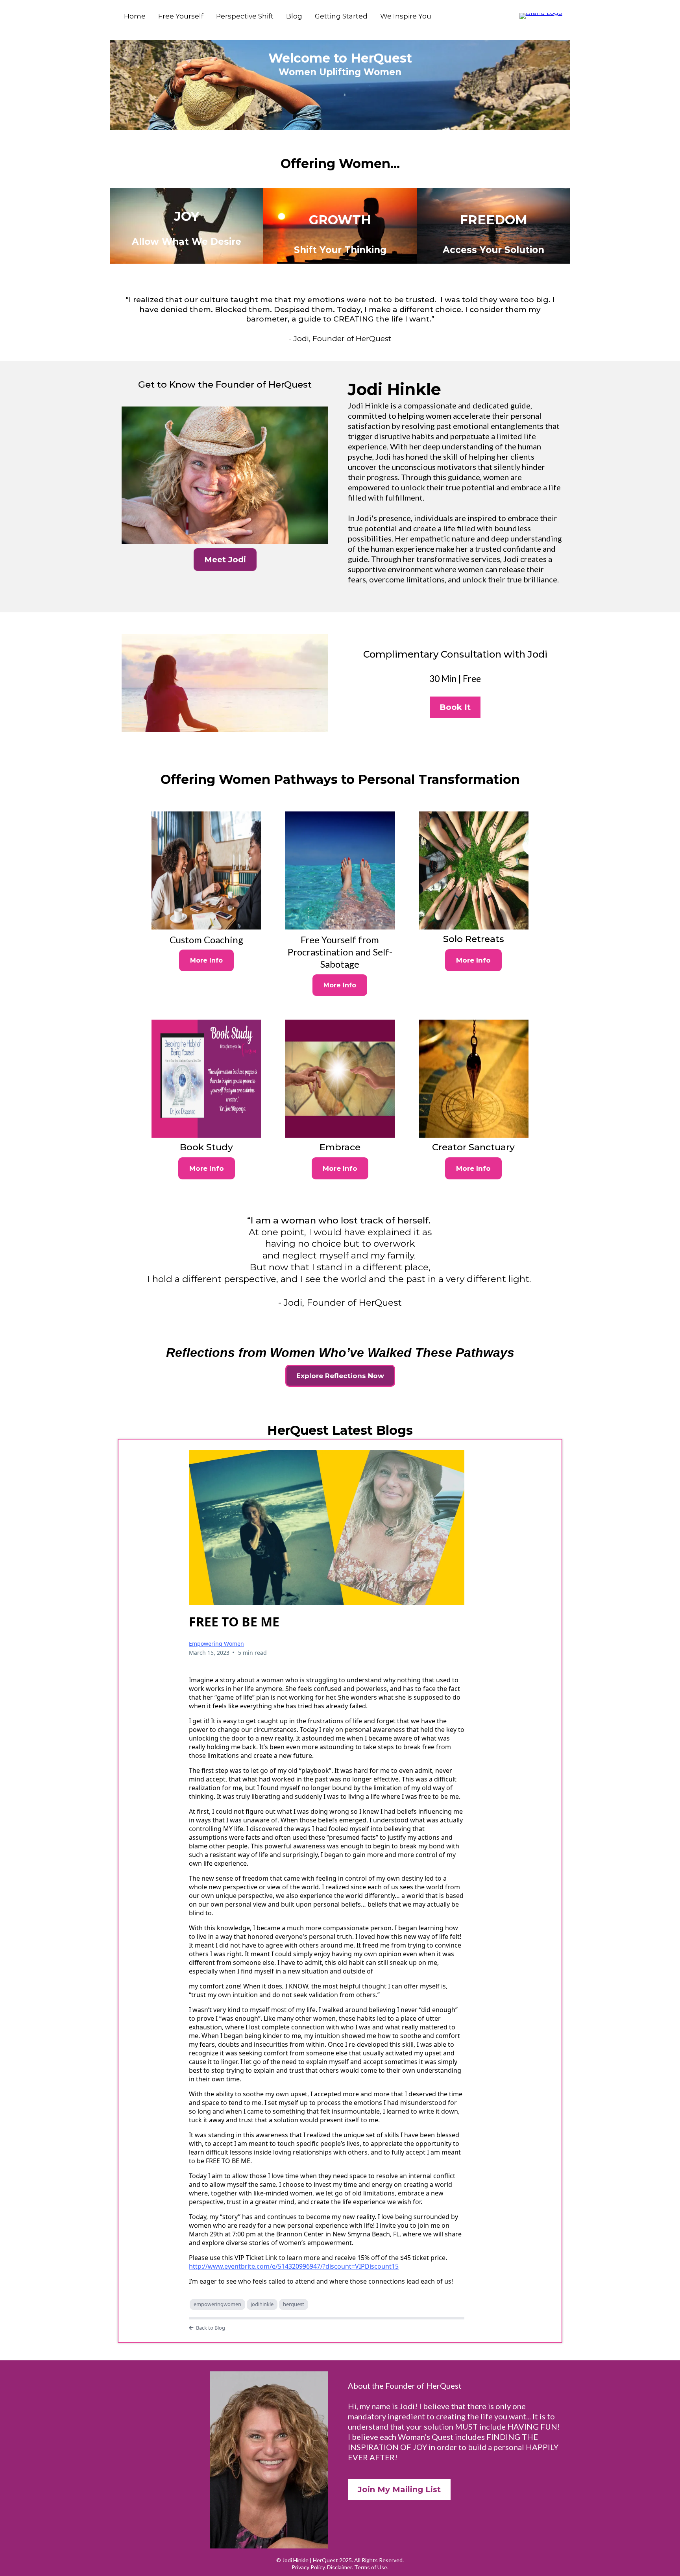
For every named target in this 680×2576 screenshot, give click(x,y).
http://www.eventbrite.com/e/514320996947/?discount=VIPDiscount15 (294, 2266)
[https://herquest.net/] (541, 16)
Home (135, 16)
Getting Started (341, 16)
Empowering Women (216, 1644)
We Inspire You (406, 16)
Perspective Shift (245, 16)
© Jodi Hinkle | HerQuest (307, 2560)
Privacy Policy (308, 2567)
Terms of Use (371, 2567)
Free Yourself (181, 16)
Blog (294, 16)
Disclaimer (339, 2567)
